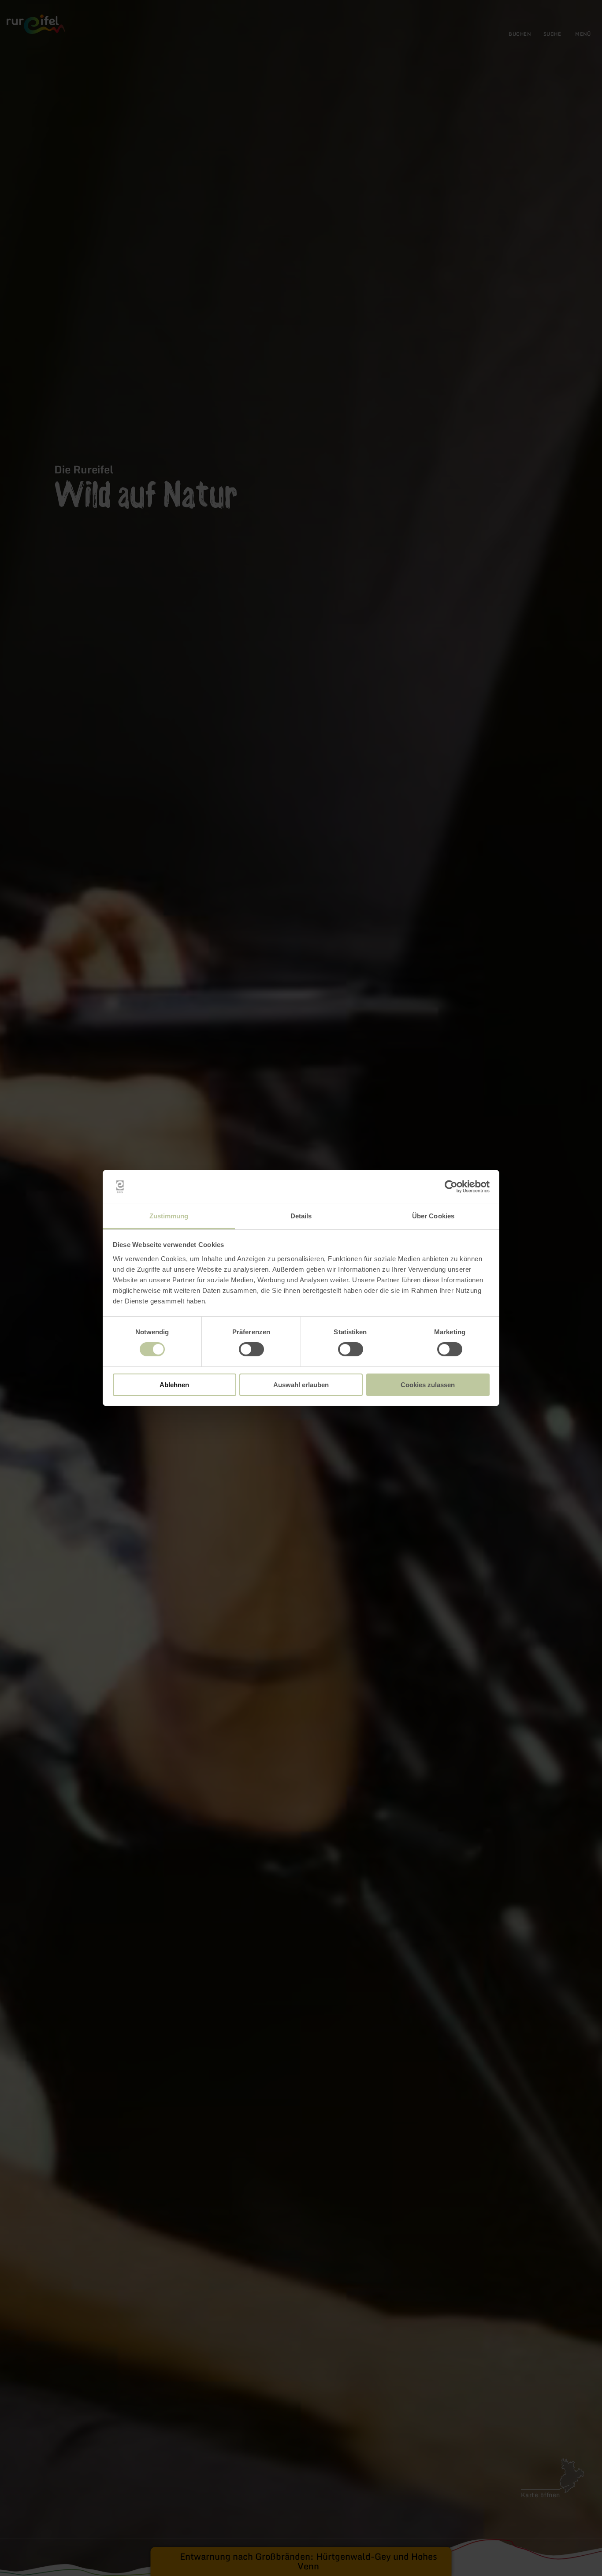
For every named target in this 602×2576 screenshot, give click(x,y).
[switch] (251, 1349)
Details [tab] (301, 1216)
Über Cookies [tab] (433, 1216)
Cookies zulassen (428, 1385)
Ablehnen (174, 1385)
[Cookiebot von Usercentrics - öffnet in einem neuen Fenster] (451, 1187)
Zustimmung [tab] (169, 1216)
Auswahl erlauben (301, 1385)
